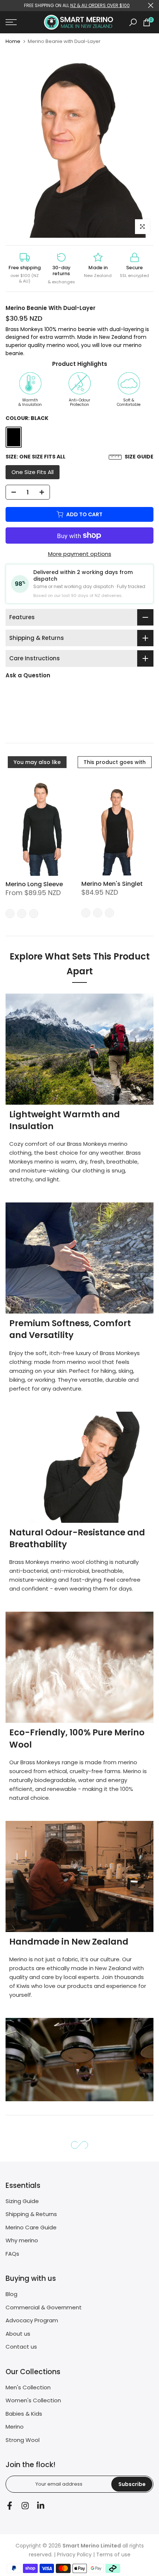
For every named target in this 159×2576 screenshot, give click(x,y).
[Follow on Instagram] (25, 2505)
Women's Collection (33, 2400)
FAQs (12, 2254)
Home (13, 41)
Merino (15, 2427)
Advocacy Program (32, 2320)
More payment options (80, 554)
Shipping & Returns (31, 2214)
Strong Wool (23, 2440)
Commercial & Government (44, 2307)
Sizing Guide (22, 2201)
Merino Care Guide (31, 2227)
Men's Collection (28, 2387)
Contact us (21, 2347)
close (151, 5)
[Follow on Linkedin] (41, 2505)
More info (26, 719)
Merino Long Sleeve (34, 884)
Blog (11, 2294)
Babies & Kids (24, 2414)
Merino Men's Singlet (112, 884)
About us (18, 2334)
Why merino (22, 2240)
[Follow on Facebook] (10, 2505)
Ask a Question (28, 675)
